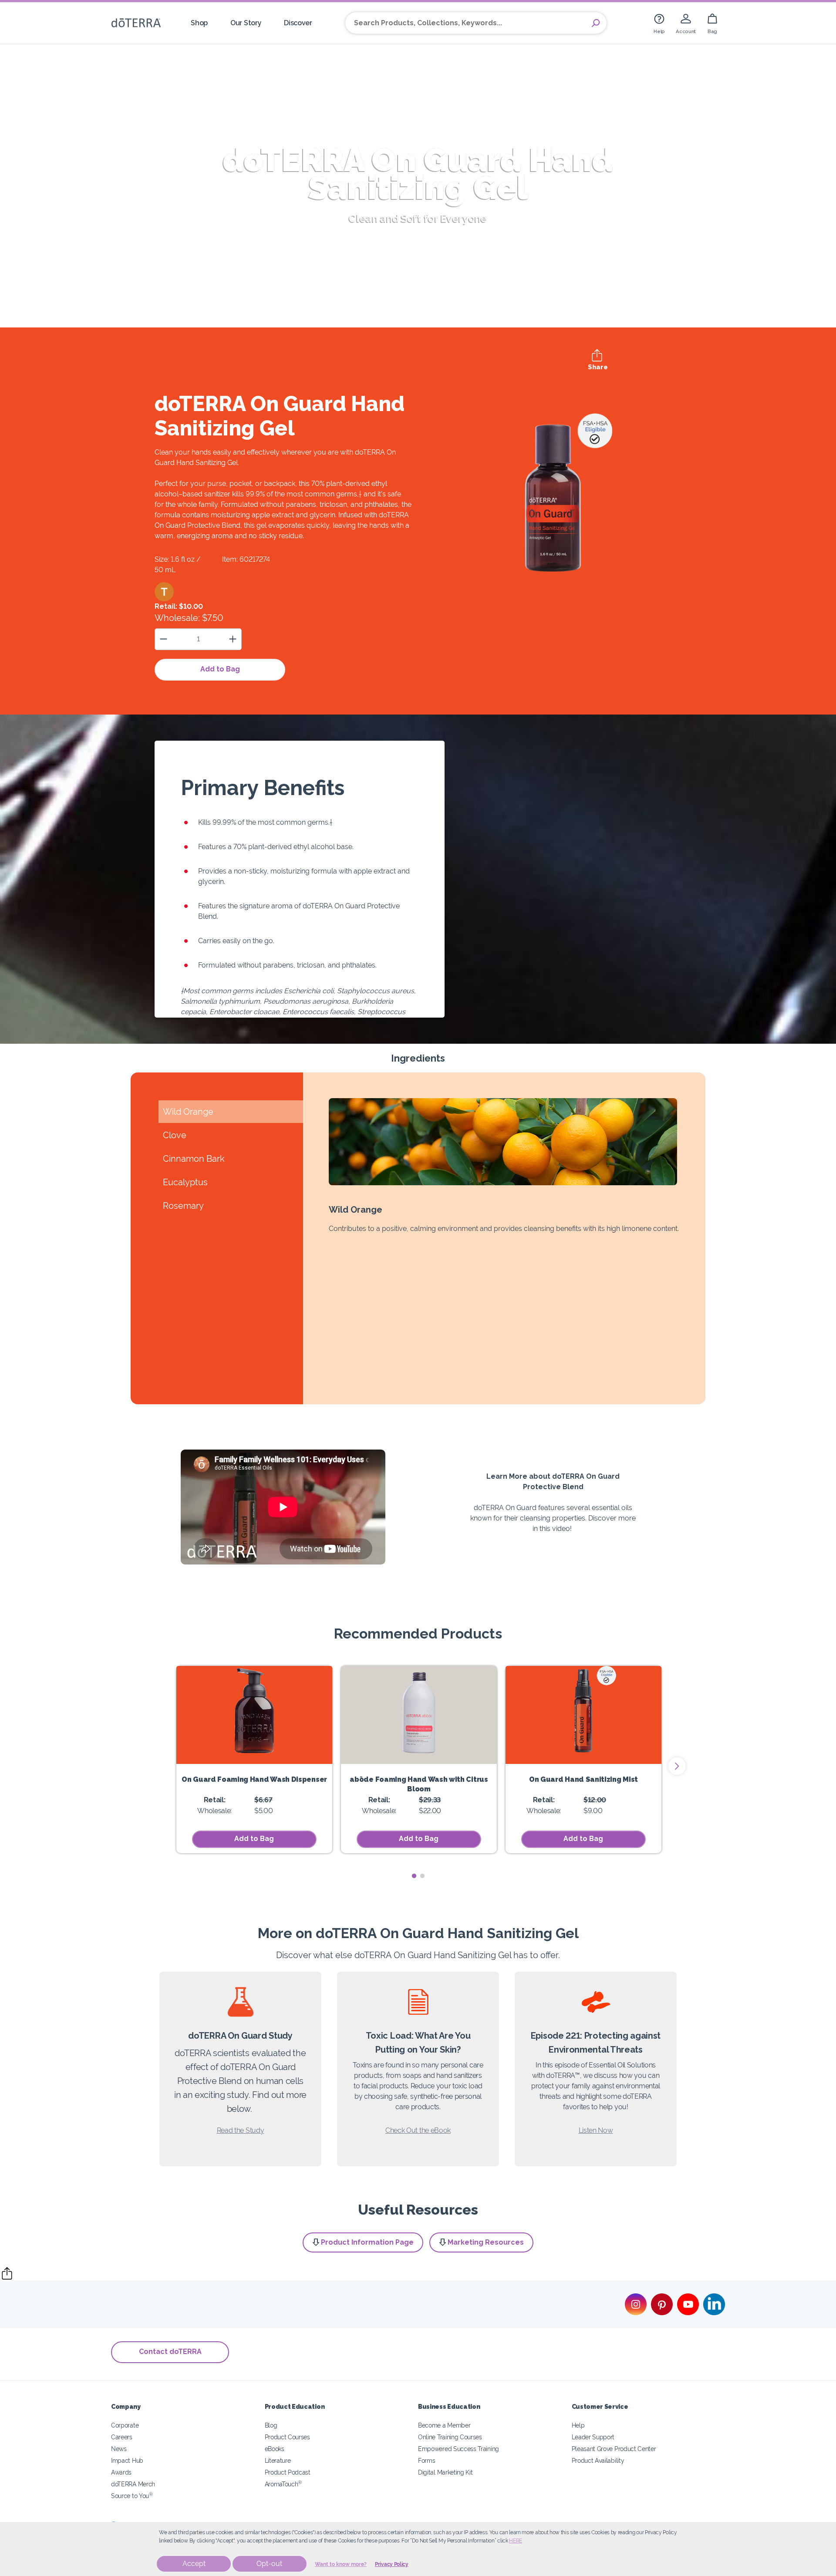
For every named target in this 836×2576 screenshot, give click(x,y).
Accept (194, 2564)
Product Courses (287, 2437)
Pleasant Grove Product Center (614, 2449)
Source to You (132, 2496)
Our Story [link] (246, 23)
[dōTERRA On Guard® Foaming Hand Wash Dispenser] (254, 1715)
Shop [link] (199, 23)
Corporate (125, 2425)
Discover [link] (298, 23)
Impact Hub (127, 2460)
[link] (659, 23)
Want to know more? (341, 2564)
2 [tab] (422, 1876)
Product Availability (598, 2460)
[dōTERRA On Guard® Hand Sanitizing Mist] (583, 1715)
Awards (121, 2472)
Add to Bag (220, 669)
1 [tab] (414, 1876)
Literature (278, 2460)
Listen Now (596, 2130)
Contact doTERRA (170, 2352)
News (119, 2449)
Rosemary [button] (183, 1206)
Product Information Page (367, 2242)
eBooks (275, 2449)
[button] (164, 592)
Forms (426, 2460)
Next (677, 1766)
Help (578, 2425)
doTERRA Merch (133, 2484)
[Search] (596, 23)
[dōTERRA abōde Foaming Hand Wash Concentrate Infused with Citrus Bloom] (419, 1715)
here (516, 2541)
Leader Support (593, 2437)
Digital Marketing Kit (445, 2472)
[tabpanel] (254, 1760)
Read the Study (241, 2130)
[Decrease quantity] (163, 639)
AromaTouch (283, 2484)
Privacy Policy (392, 2564)
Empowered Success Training (458, 2449)
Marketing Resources (486, 2242)
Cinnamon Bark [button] (194, 1159)
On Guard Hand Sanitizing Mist (583, 1779)
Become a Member (444, 2425)
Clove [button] (175, 1135)
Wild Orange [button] (188, 1112)
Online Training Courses (450, 2437)
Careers (122, 2437)
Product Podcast (288, 2472)
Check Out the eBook (418, 2130)
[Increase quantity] (233, 639)
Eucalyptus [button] (185, 1182)
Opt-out (269, 2564)
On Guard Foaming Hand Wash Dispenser (254, 1779)
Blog (271, 2425)
